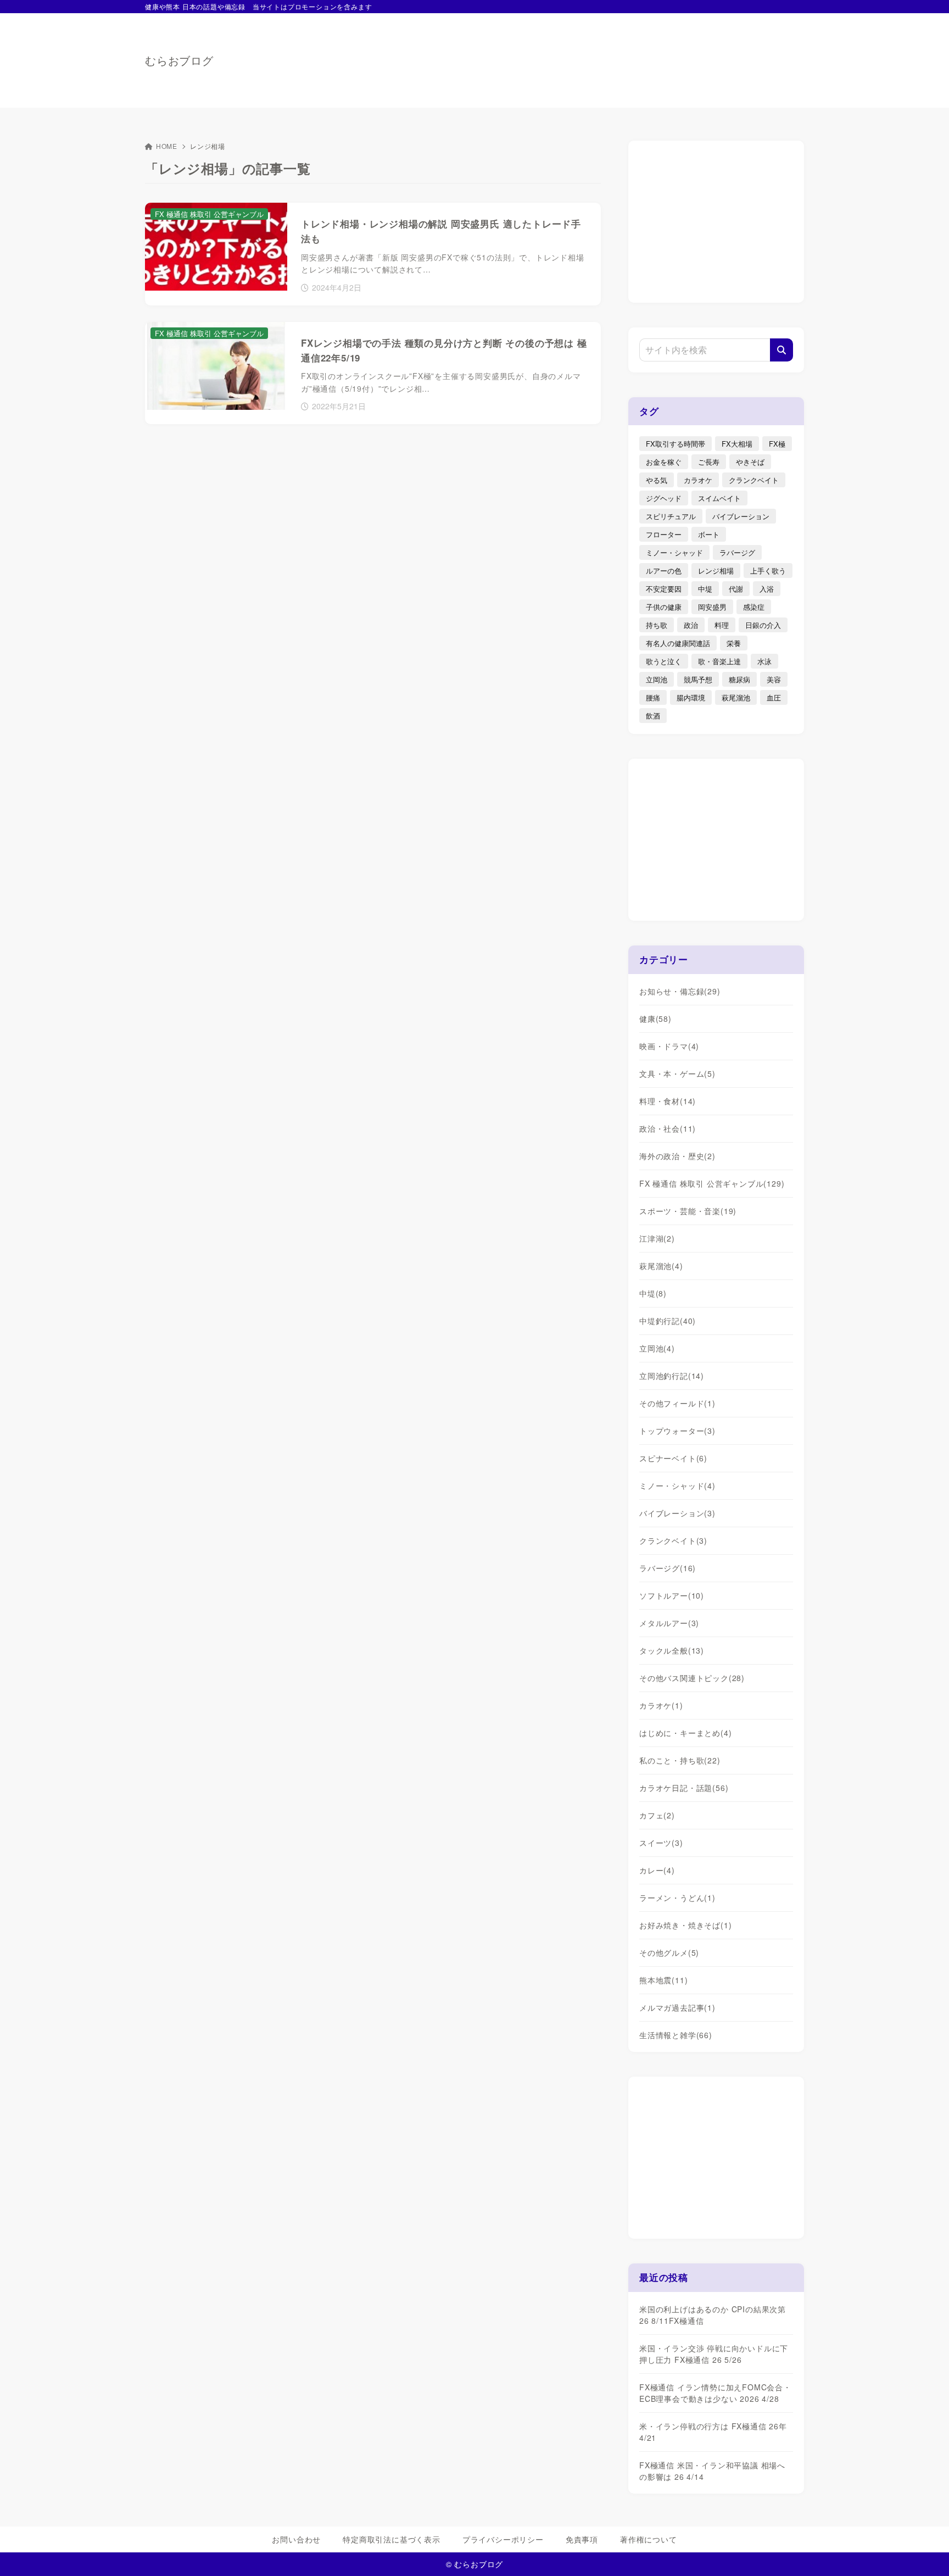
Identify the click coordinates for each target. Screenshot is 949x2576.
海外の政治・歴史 (677, 1156)
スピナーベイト (673, 1458)
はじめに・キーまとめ (685, 1733)
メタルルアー (669, 1623)
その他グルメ (669, 1952)
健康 (655, 1019)
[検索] (781, 350)
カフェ (657, 1815)
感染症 (754, 607)
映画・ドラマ (669, 1046)
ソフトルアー (672, 1595)
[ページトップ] (924, 2551)
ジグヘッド (664, 498)
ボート (709, 534)
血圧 (774, 697)
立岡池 (657, 679)
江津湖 (657, 1238)
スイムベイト (719, 498)
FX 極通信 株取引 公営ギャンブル (712, 1183)
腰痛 (653, 697)
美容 (774, 679)
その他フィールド (677, 1403)
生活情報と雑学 (676, 2035)
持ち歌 (657, 625)
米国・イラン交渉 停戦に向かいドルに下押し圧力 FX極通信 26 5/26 (714, 2354)
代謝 (736, 589)
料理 (722, 625)
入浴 (767, 589)
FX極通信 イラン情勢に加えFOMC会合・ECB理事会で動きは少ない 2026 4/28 (715, 2393)
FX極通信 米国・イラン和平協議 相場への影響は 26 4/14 (712, 2471)
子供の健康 (664, 607)
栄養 (734, 643)
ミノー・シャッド (674, 552)
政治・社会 (668, 1128)
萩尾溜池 (736, 697)
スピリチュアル (671, 516)
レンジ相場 (716, 571)
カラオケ (698, 480)
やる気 (657, 480)
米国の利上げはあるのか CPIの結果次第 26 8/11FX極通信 (713, 2315)
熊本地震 (663, 1980)
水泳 (764, 661)
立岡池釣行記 (672, 1376)
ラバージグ (737, 552)
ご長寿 (709, 462)
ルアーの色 (664, 571)
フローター (664, 534)
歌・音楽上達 (719, 661)
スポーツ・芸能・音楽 (688, 1211)
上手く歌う (768, 571)
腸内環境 (691, 697)
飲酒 (653, 716)
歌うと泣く (664, 661)
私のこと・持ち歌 (680, 1760)
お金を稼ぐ (664, 462)
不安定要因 (664, 589)
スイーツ (661, 1843)
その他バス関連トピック (692, 1678)
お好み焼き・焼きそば (685, 1925)
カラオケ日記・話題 (684, 1788)
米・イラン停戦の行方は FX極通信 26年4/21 (713, 2432)
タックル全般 (672, 1650)
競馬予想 (698, 679)
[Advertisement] (604, 55)
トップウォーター (677, 1431)
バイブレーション (741, 516)
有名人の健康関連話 (678, 643)
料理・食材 (668, 1101)
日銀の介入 (763, 625)
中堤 (705, 589)
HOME (167, 146)
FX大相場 (737, 444)
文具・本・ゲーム (677, 1073)
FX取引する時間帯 (676, 444)
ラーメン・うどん (677, 1898)
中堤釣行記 (668, 1321)
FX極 (777, 444)
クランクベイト (754, 480)
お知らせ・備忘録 (680, 991)
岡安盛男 (712, 607)
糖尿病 (739, 679)
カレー (657, 1870)
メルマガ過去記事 (677, 2007)
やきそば (750, 462)
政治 (691, 625)
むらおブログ (179, 60)
